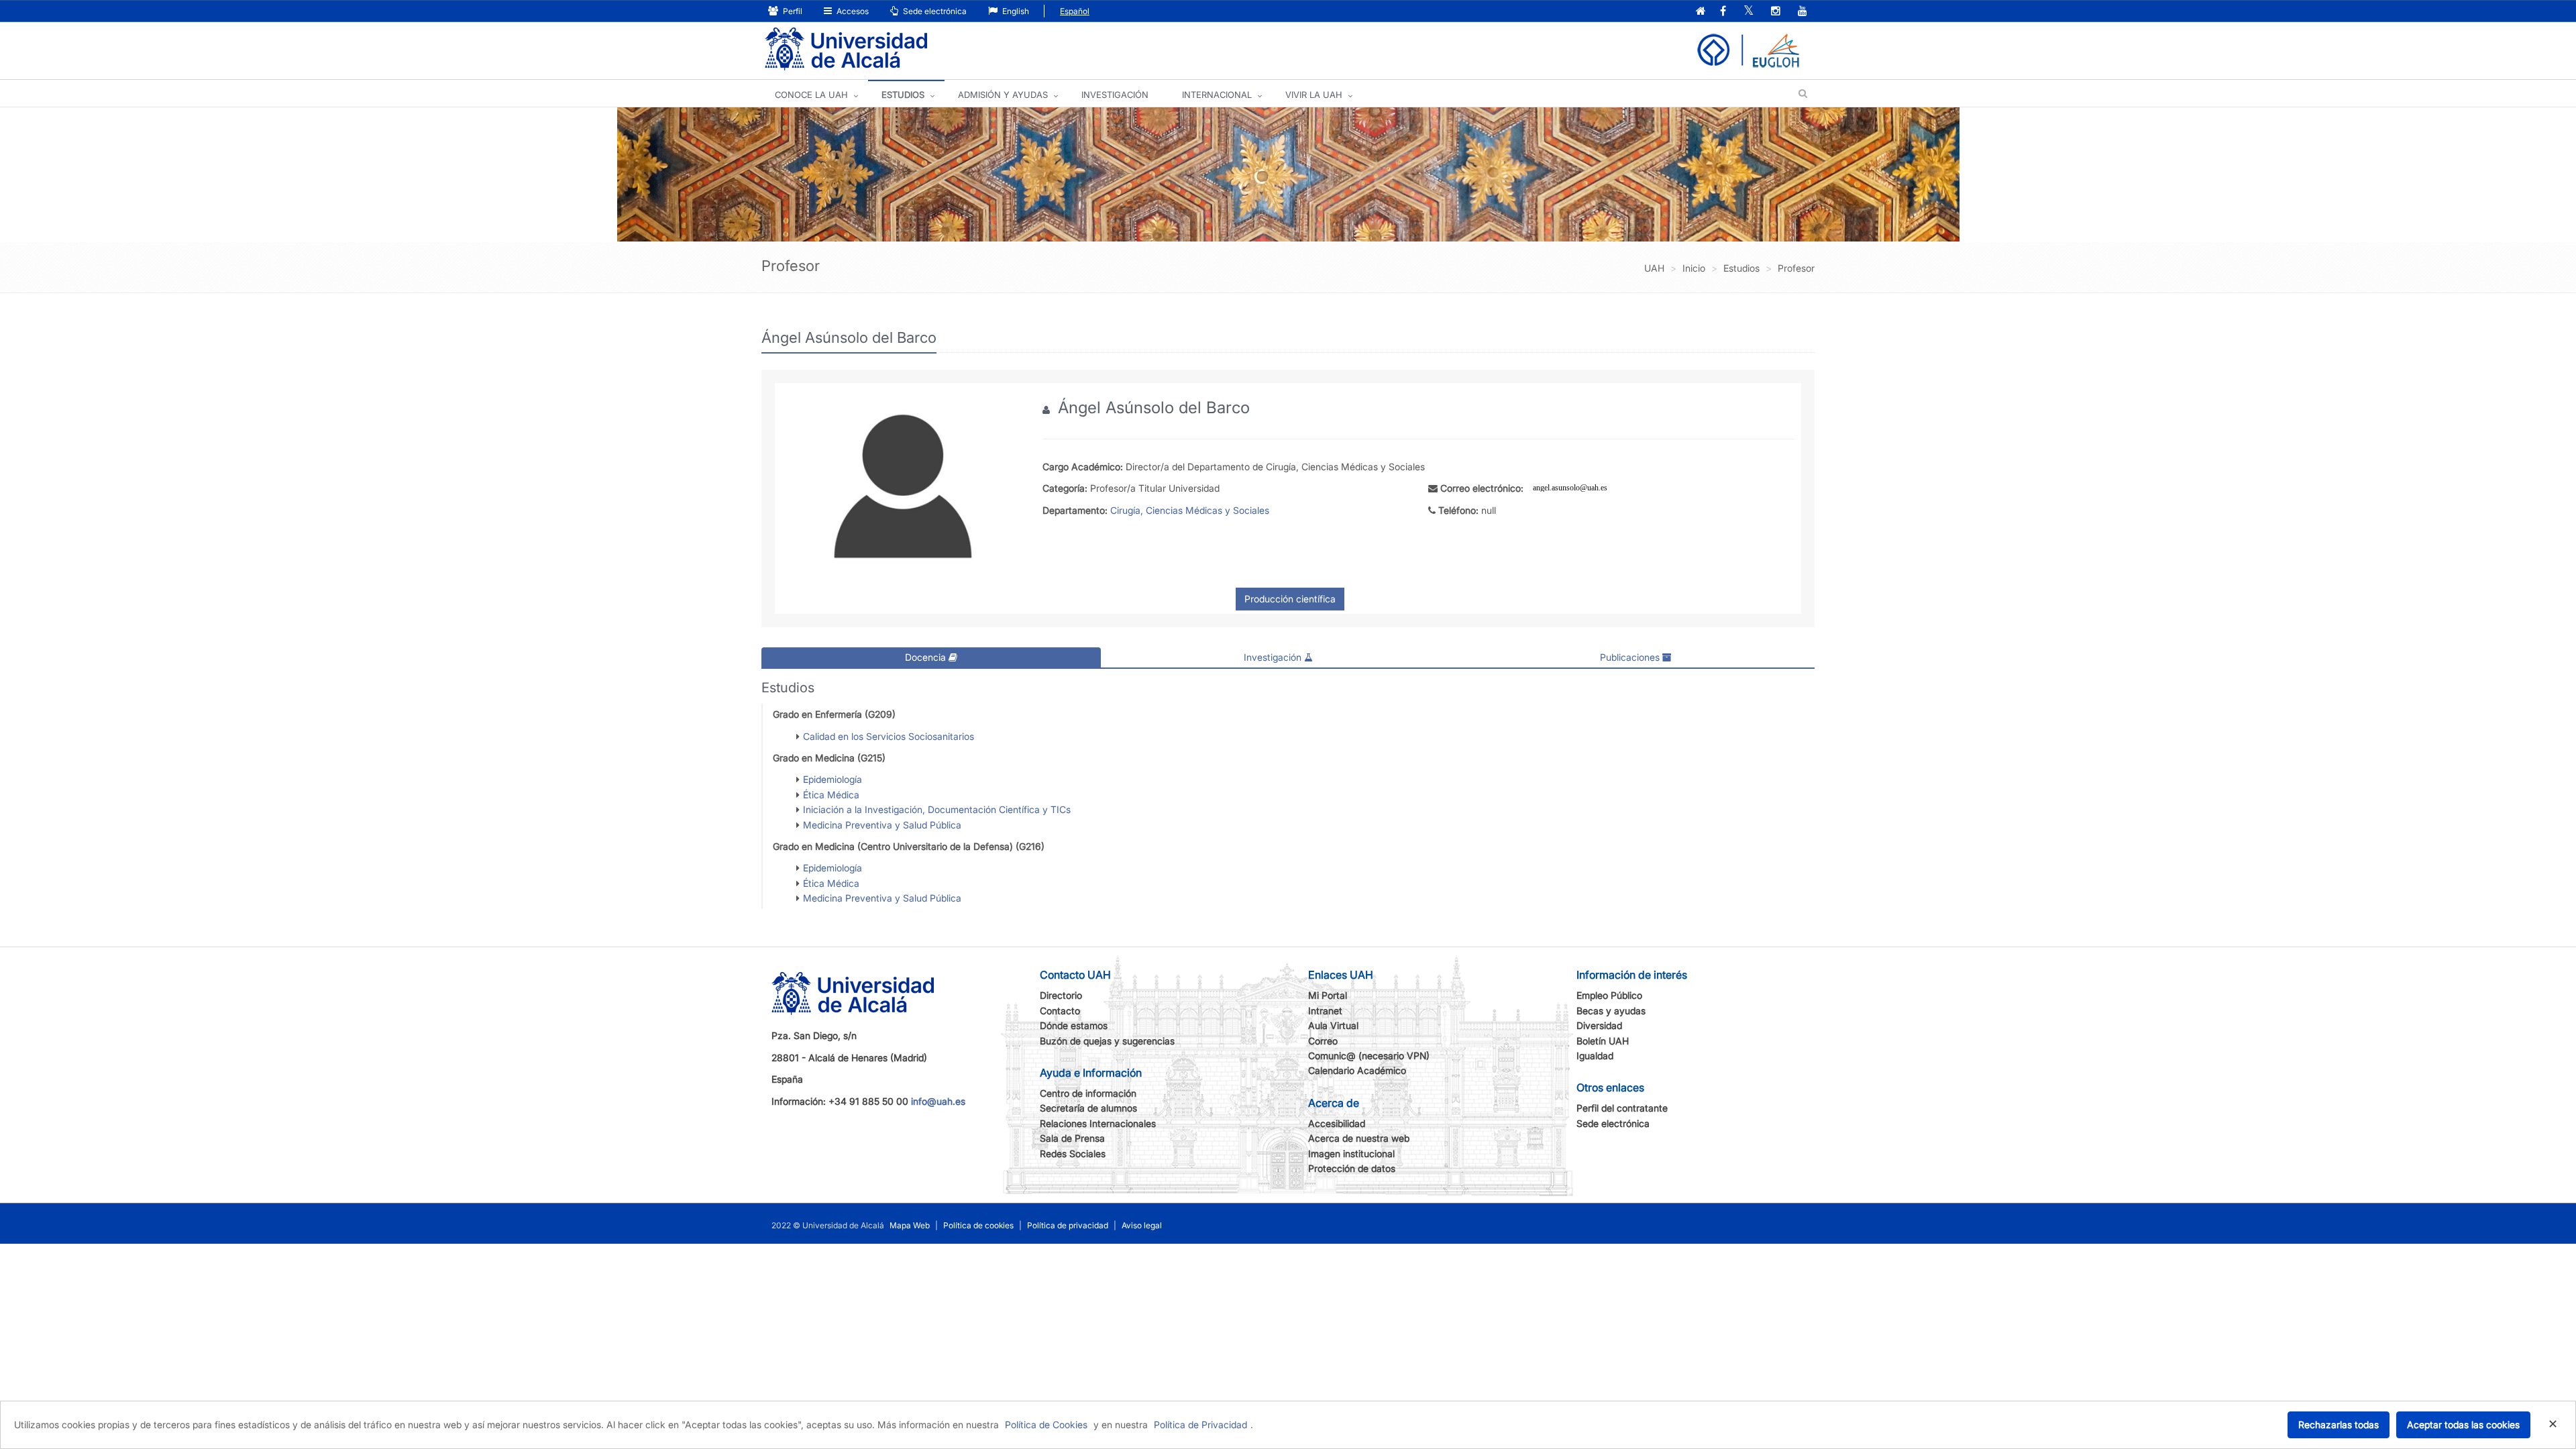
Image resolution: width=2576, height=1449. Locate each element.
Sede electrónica (934, 11)
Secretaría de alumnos (1088, 1108)
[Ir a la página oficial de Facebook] (1723, 12)
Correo (1323, 1041)
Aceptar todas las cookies (2463, 1425)
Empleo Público (1609, 995)
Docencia (927, 657)
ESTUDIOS (903, 95)
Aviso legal (1142, 1225)
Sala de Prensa (1072, 1138)
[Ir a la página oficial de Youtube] (1803, 12)
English (1015, 11)
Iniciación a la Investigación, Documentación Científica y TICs (937, 809)
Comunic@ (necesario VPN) (1369, 1056)
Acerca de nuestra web (1359, 1138)
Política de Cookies (1046, 1425)
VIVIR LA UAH (1314, 95)
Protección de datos (1352, 1168)
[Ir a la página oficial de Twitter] (1749, 12)
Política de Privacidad (1200, 1425)
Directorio (1061, 995)
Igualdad (1595, 1056)
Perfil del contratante (1622, 1108)
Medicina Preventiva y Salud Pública (882, 825)
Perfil (792, 11)
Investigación (1274, 657)
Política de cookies (978, 1225)
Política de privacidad (1068, 1225)
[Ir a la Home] (846, 49)
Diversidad (1599, 1025)
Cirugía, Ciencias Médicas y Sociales (1190, 510)
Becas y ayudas (1611, 1011)
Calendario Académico (1357, 1070)
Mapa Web (910, 1225)
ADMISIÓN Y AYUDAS (1003, 95)
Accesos (852, 11)
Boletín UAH (1603, 1041)
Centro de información (1088, 1093)
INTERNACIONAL (1217, 95)
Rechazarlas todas (2339, 1425)
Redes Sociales (1073, 1153)
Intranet (1325, 1011)
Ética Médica (831, 795)
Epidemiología (833, 779)
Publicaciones (1631, 657)
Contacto (1060, 1011)
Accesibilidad (1337, 1123)
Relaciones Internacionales (1098, 1123)
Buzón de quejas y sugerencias (1107, 1041)
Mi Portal (1328, 995)
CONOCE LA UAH (811, 95)
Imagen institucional (1351, 1153)
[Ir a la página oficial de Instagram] (1776, 12)
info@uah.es (938, 1101)
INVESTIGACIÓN (1115, 95)
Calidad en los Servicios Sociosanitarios (889, 736)
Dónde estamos (1074, 1025)
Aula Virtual (1333, 1025)
